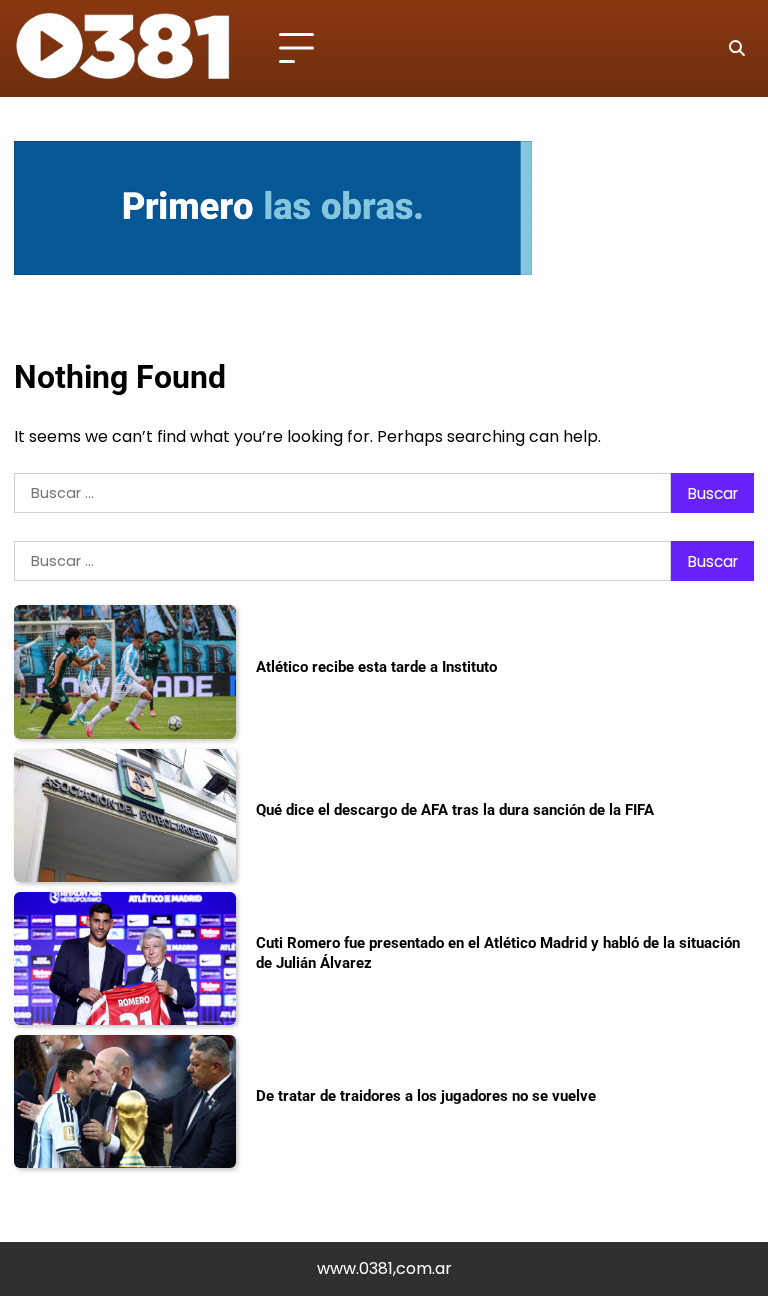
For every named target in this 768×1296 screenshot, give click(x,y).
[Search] (736, 49)
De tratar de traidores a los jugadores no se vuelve (426, 1096)
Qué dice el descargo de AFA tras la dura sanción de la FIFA (455, 810)
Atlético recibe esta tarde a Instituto (376, 667)
